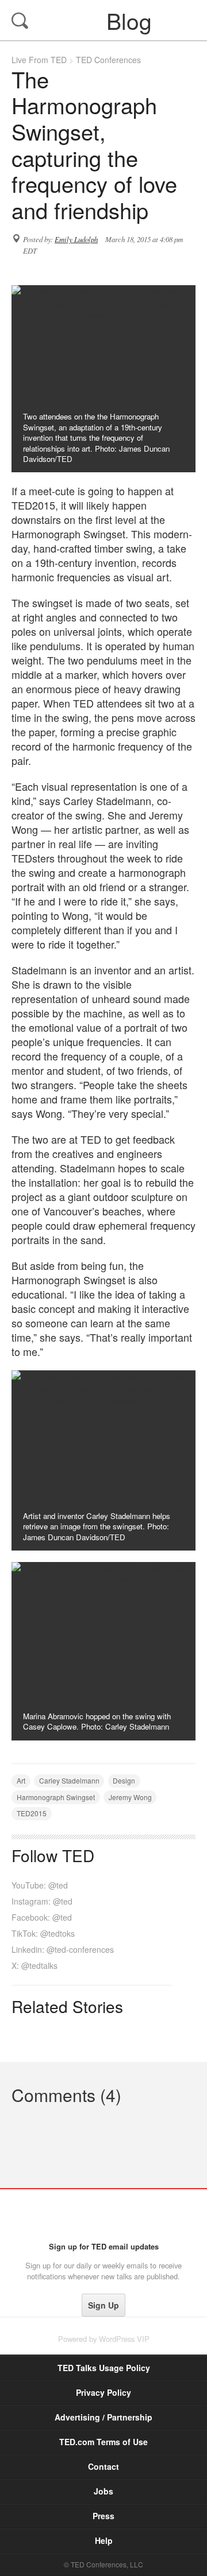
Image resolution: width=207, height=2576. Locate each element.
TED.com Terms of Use (103, 2442)
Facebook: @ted (42, 1917)
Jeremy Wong (130, 1797)
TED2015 (32, 1813)
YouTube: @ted (40, 1885)
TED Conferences (108, 60)
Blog (105, 20)
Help (104, 2540)
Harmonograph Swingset (56, 1797)
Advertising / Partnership (103, 2417)
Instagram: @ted (42, 1901)
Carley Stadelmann (69, 1780)
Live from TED (39, 60)
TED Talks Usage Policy (104, 2368)
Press (103, 2516)
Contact (103, 2466)
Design (124, 1780)
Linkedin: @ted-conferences (63, 1949)
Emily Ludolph (76, 239)
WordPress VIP (124, 2339)
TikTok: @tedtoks (43, 1933)
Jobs (103, 2491)
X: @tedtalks (34, 1965)
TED (104, 2215)
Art (21, 1780)
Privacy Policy (103, 2392)
